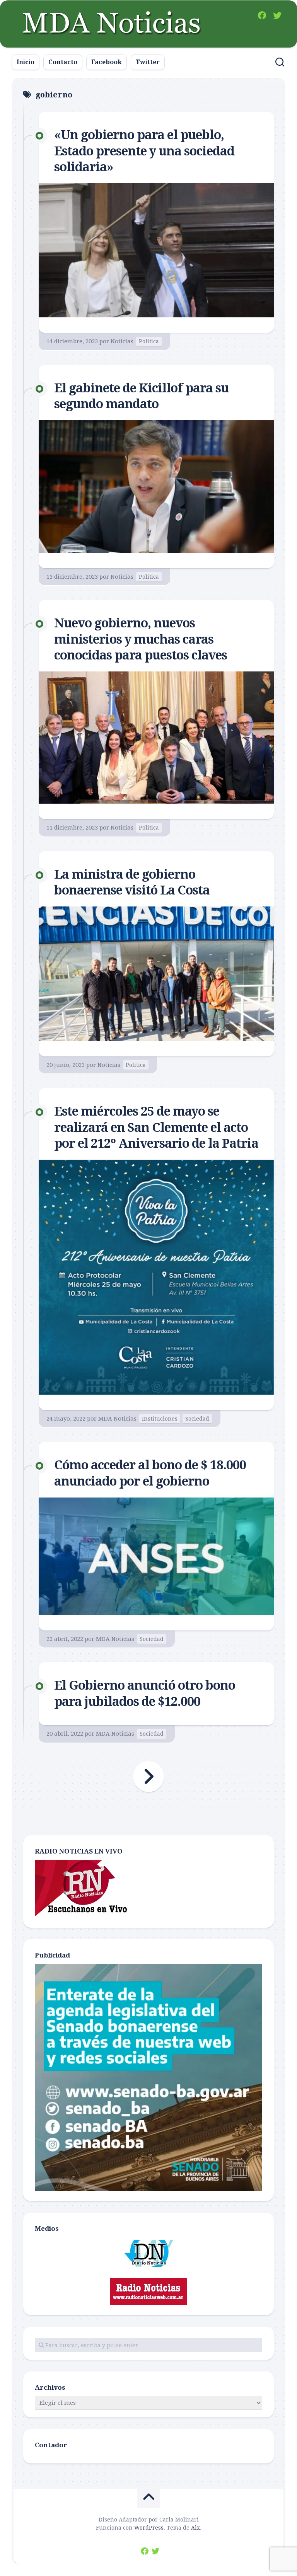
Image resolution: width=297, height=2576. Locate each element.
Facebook (107, 62)
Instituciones (160, 1419)
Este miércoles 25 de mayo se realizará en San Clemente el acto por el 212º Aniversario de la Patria (156, 1127)
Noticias (122, 341)
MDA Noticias (117, 1419)
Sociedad (197, 1419)
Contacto (63, 62)
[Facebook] (262, 15)
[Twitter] (277, 15)
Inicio (26, 62)
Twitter (148, 62)
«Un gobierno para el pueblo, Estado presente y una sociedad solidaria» (144, 151)
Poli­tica (149, 341)
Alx (195, 2528)
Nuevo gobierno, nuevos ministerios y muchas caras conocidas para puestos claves (141, 639)
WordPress (149, 2528)
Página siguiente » (148, 1777)
